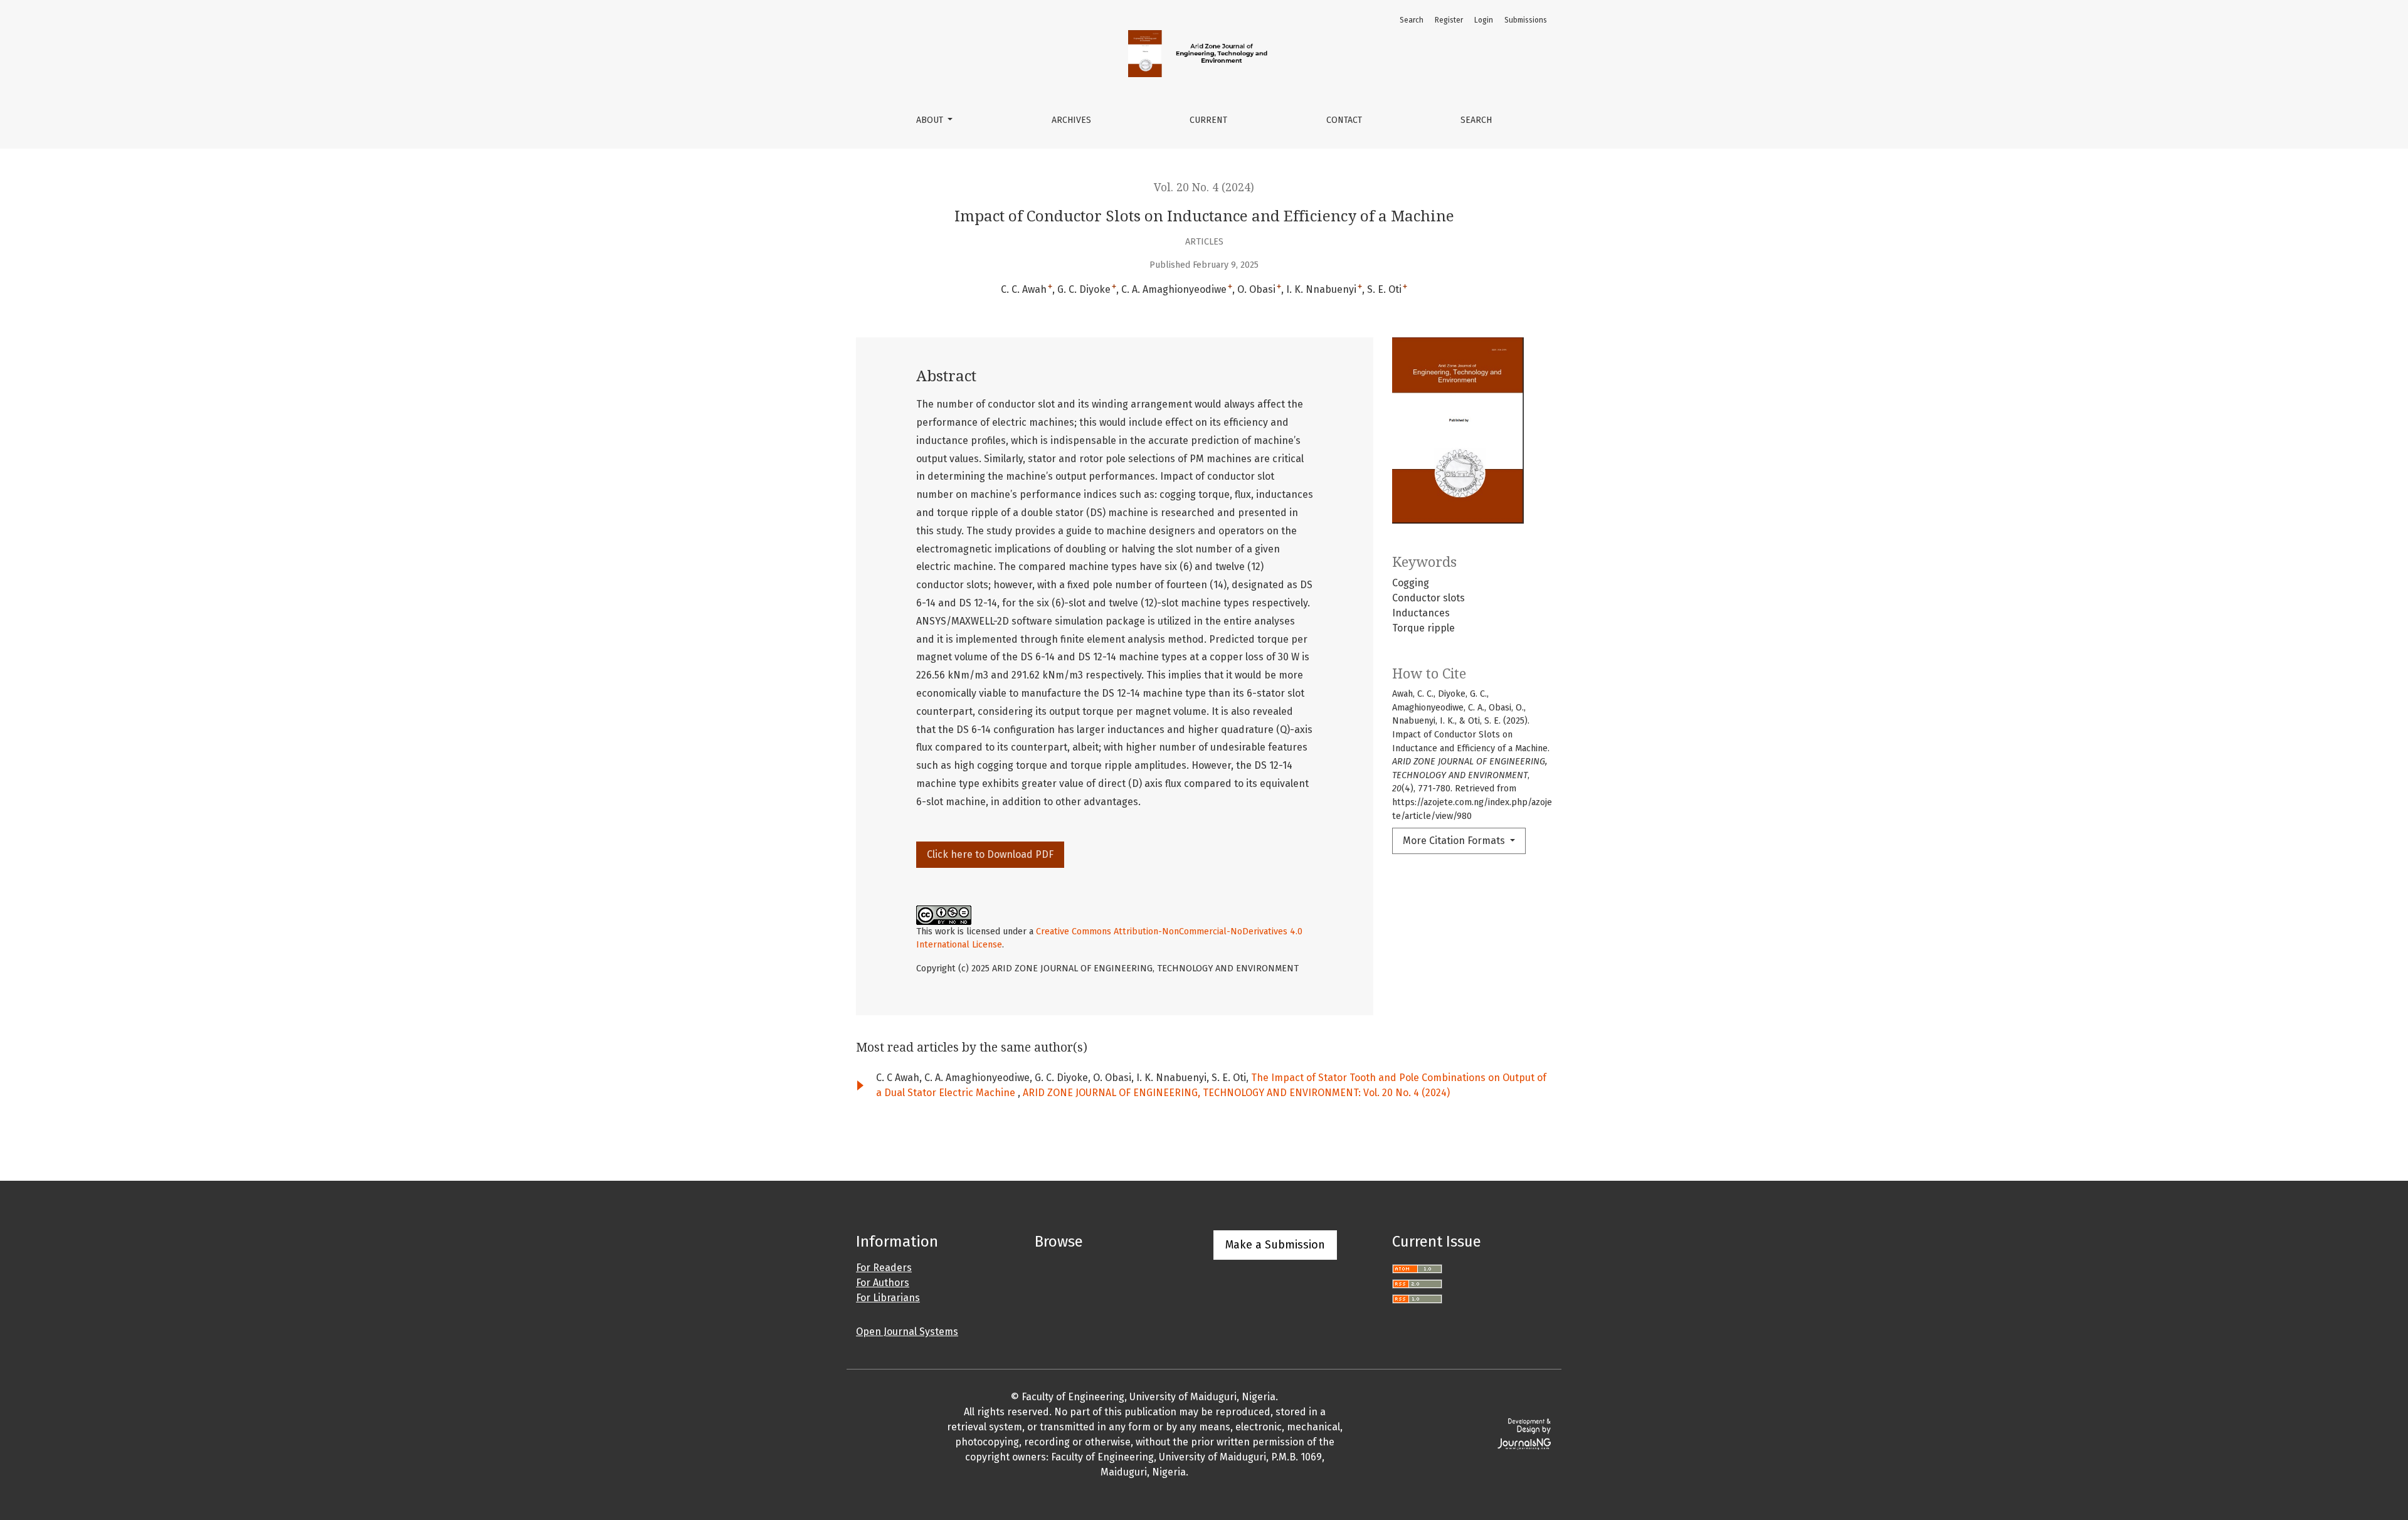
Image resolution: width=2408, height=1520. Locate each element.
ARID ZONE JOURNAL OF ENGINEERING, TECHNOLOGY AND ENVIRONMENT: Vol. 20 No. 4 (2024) (1236, 1093)
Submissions (1526, 20)
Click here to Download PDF (990, 854)
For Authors (883, 1283)
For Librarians (888, 1298)
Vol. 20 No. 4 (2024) (1204, 187)
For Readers (884, 1268)
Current (1208, 120)
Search (1476, 120)
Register (1449, 20)
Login (1484, 20)
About (931, 120)
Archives (1071, 120)
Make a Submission (1275, 1245)
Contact (1344, 120)
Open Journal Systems (907, 1332)
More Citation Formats (1455, 841)
